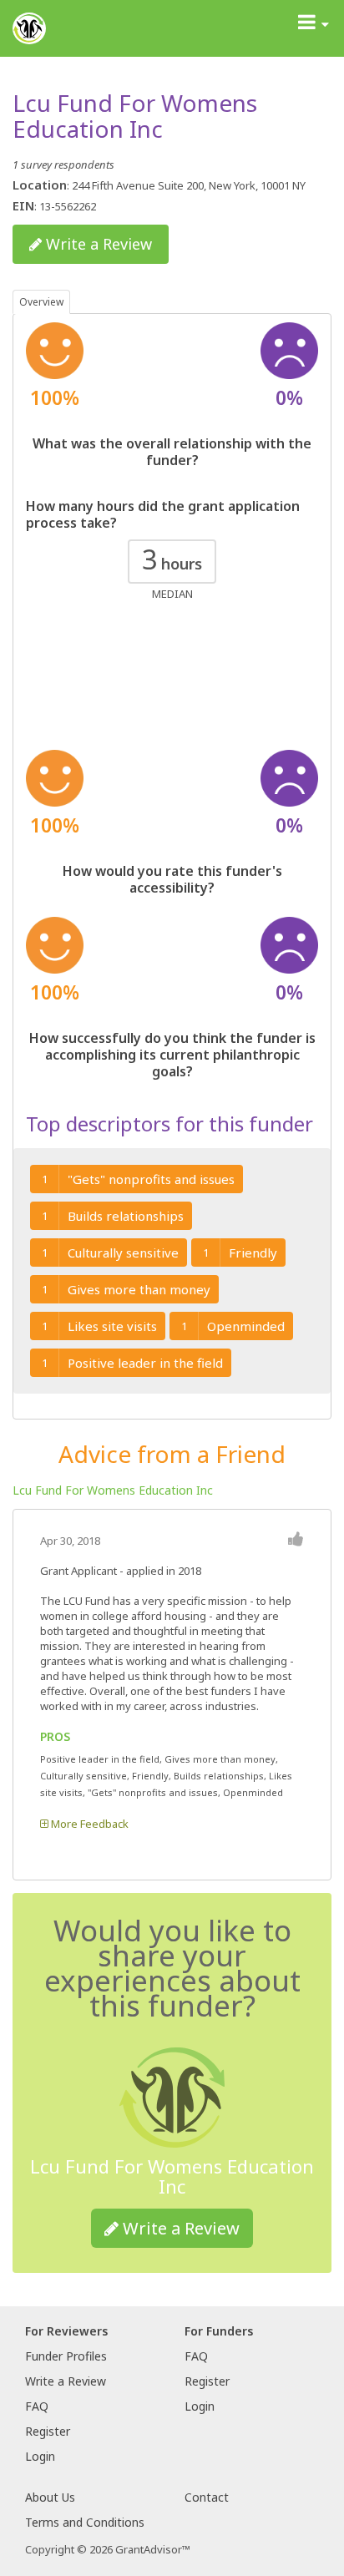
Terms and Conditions (85, 2522)
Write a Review (97, 244)
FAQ (37, 2406)
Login (40, 2456)
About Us (50, 2497)
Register (48, 2431)
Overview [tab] (41, 302)
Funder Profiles (66, 2356)
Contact (207, 2497)
